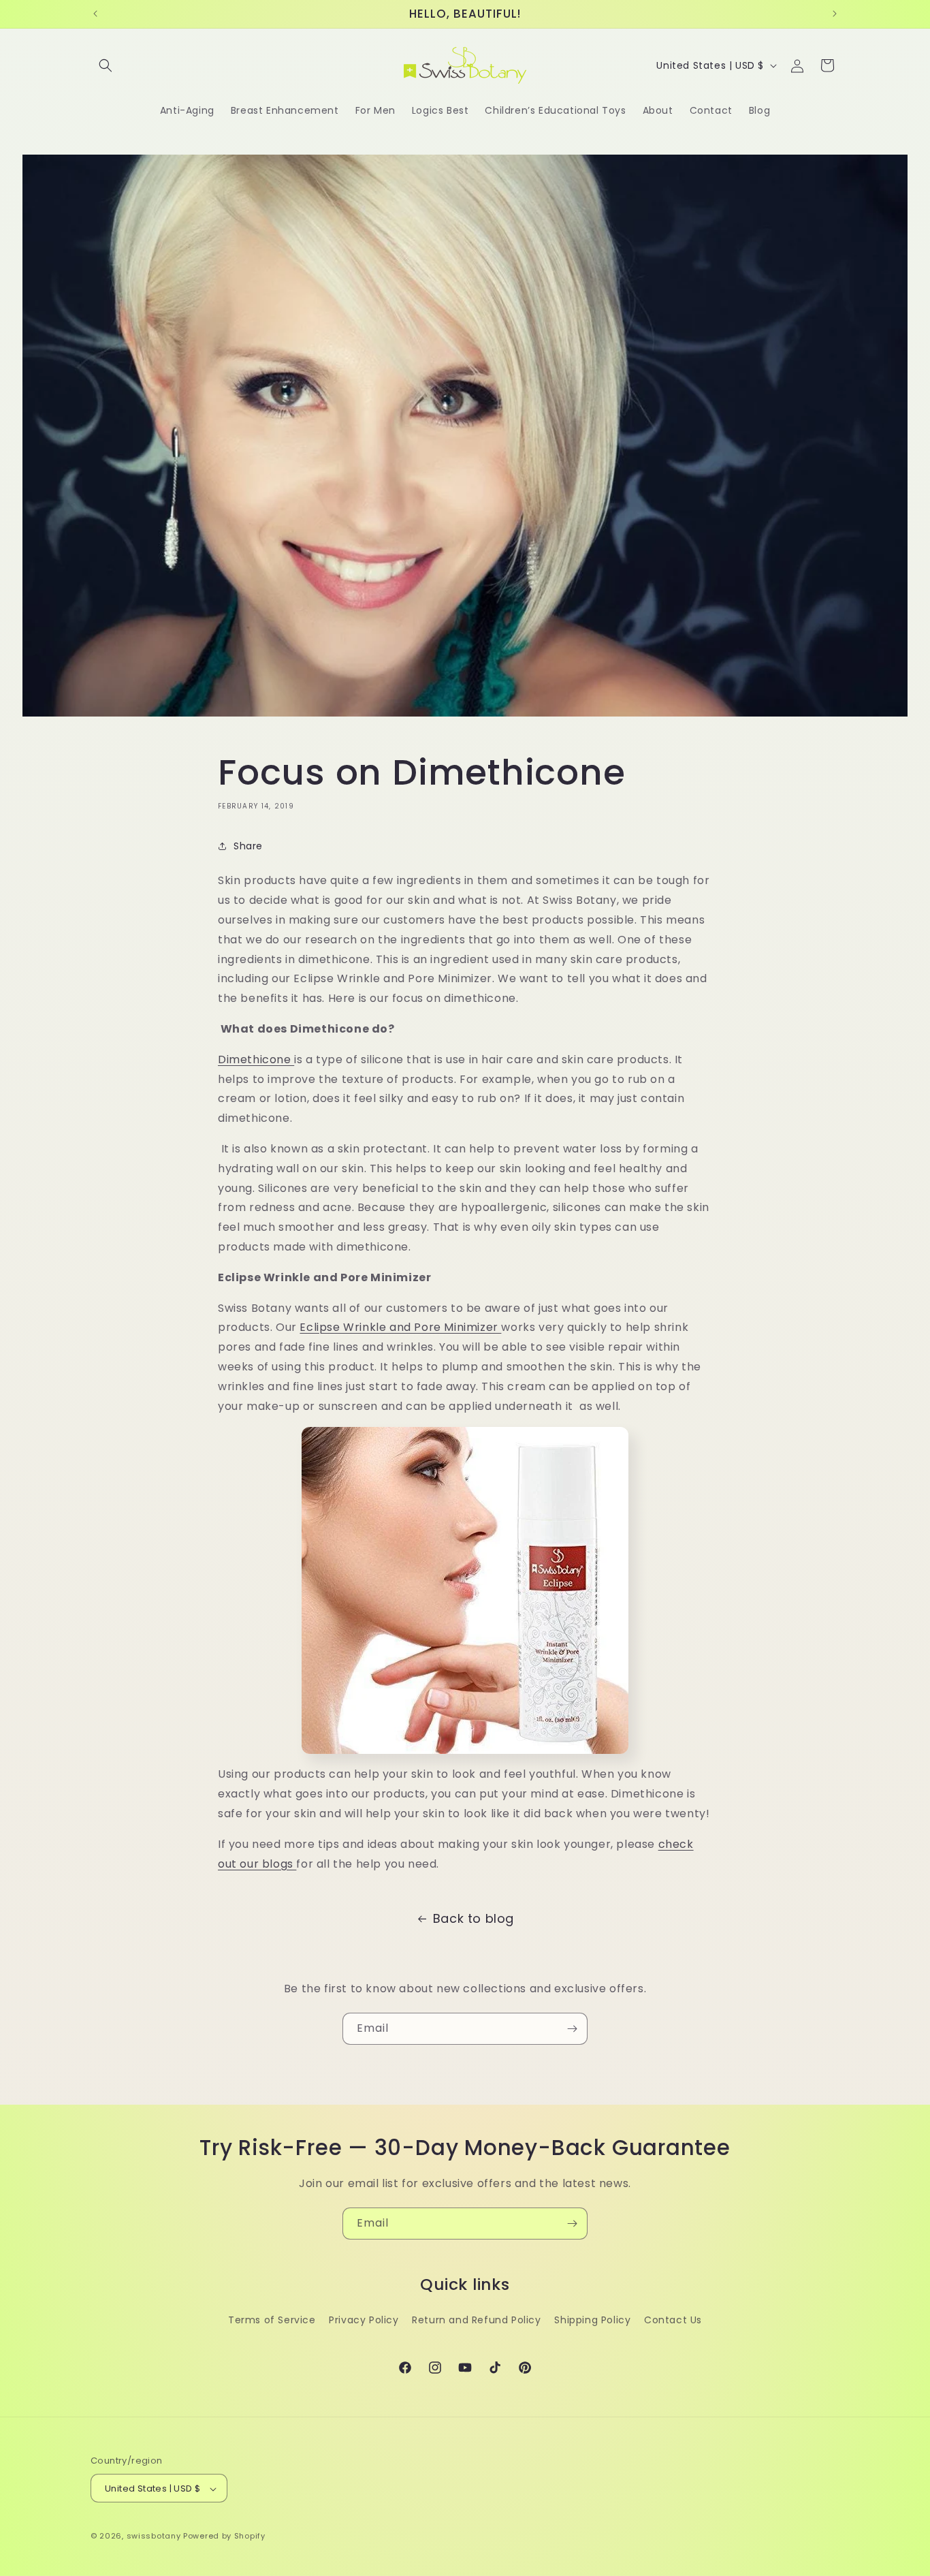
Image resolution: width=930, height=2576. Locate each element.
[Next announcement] (835, 14)
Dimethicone (256, 1059)
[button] (106, 65)
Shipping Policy (592, 2320)
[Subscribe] (572, 2029)
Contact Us (673, 2320)
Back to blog (474, 1918)
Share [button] (248, 846)
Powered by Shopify (224, 2536)
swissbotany (154, 2536)
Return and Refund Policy (476, 2320)
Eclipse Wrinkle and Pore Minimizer (400, 1327)
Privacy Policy (364, 2320)
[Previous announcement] (95, 14)
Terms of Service (272, 2320)
